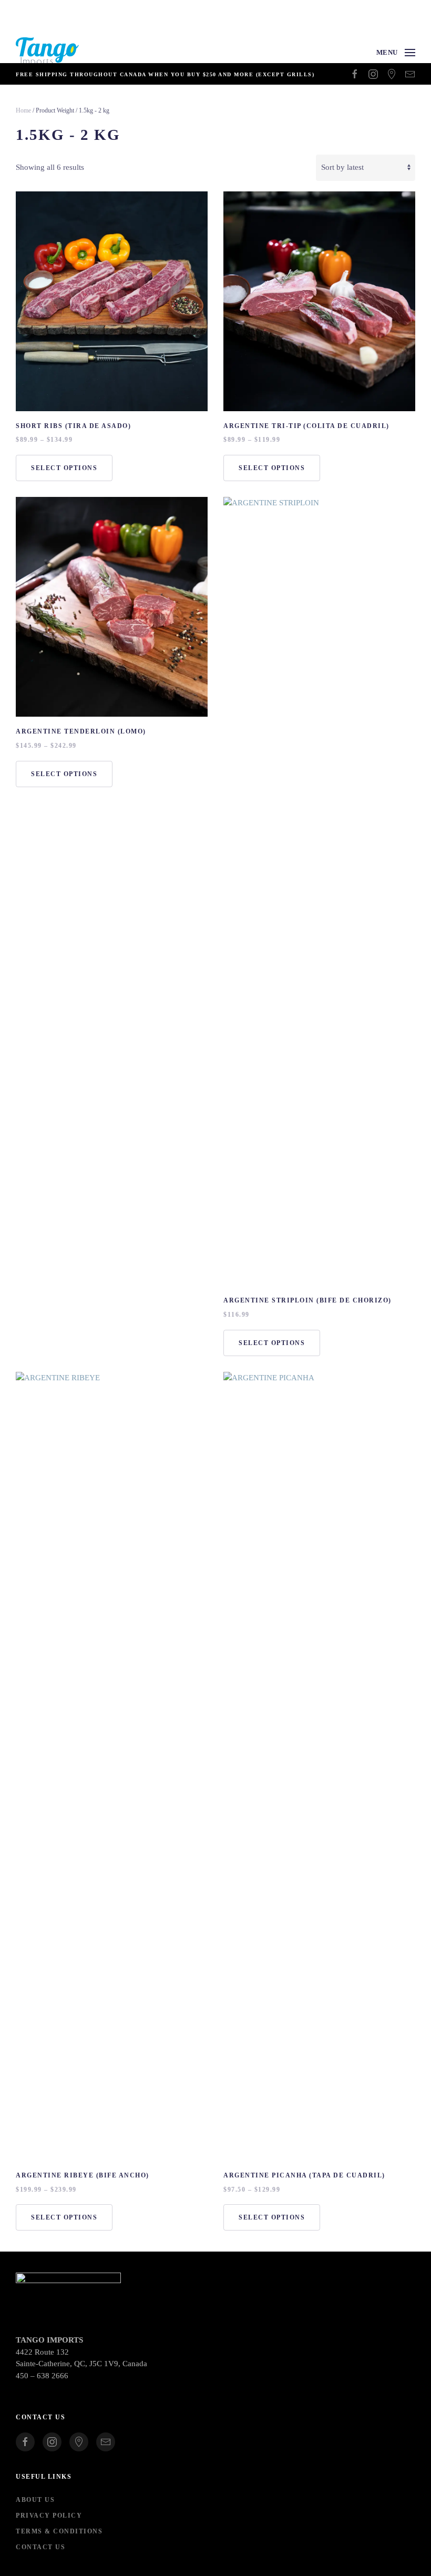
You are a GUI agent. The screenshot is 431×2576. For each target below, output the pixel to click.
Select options (64, 468)
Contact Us (40, 2547)
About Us (35, 2500)
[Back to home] (47, 53)
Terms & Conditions (59, 2531)
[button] (396, 53)
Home (23, 110)
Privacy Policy (49, 2516)
